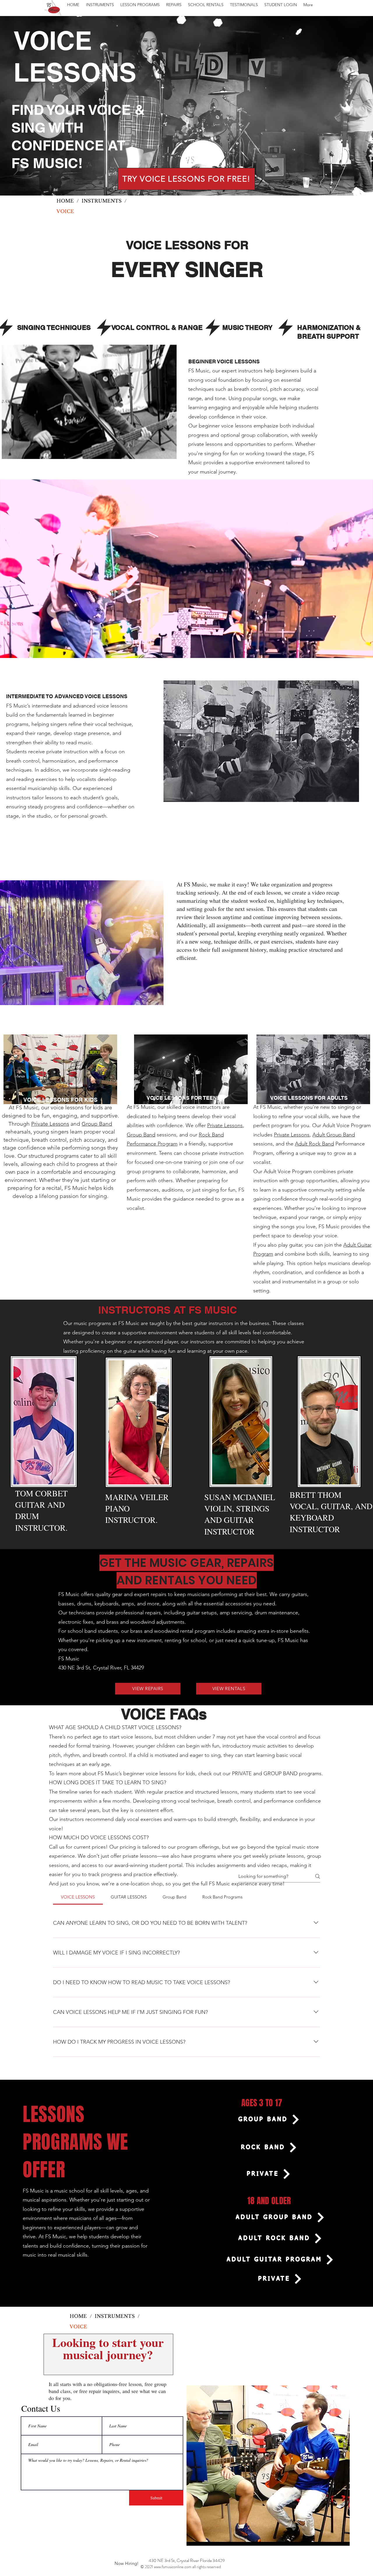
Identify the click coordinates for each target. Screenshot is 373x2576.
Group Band (97, 1124)
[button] (100, 5)
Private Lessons (50, 1124)
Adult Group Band (334, 1135)
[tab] (78, 1897)
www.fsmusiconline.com (173, 2567)
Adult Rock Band (314, 1144)
